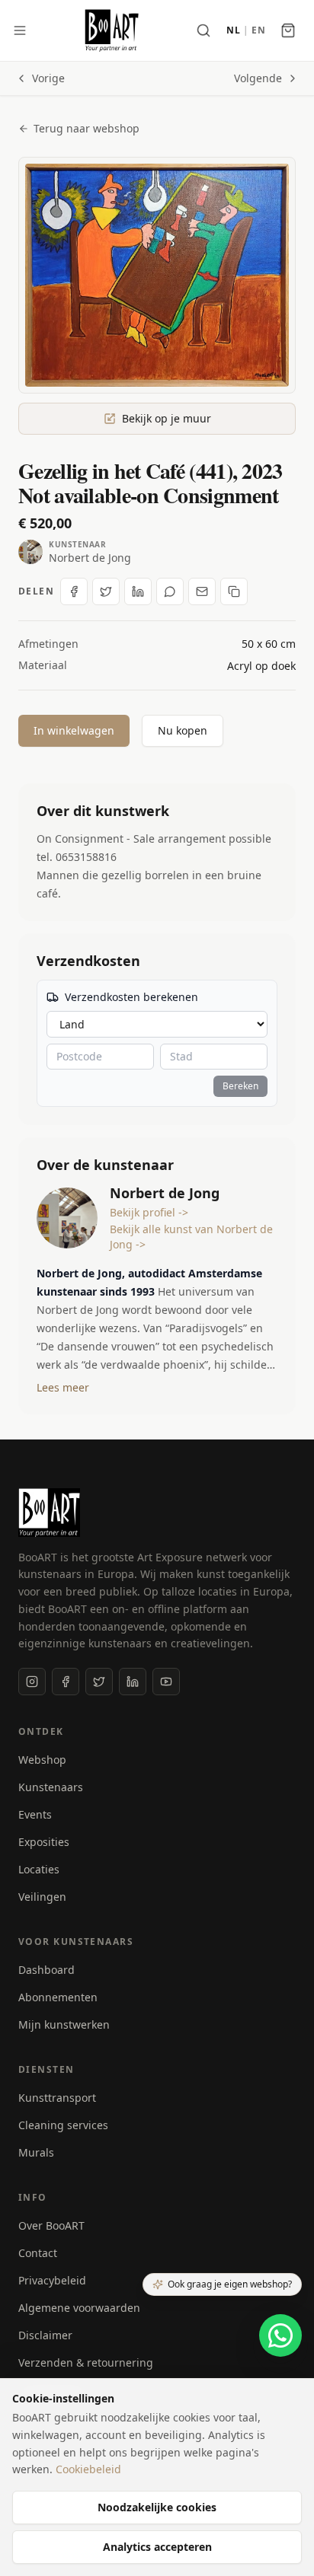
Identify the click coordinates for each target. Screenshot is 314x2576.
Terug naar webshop (87, 128)
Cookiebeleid (88, 2469)
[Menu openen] (20, 30)
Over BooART (51, 2225)
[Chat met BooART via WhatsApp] (280, 2335)
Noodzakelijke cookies (157, 2507)
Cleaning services (63, 2125)
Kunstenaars (51, 1787)
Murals (36, 2152)
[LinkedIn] (133, 1682)
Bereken (240, 1086)
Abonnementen (58, 1997)
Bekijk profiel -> (149, 1212)
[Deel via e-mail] (202, 591)
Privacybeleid (52, 2280)
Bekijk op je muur (167, 418)
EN (258, 30)
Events (35, 1814)
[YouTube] (166, 1682)
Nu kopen (183, 730)
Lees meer (63, 1387)
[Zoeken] (203, 30)
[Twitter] (99, 1682)
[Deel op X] (106, 591)
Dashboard (46, 1970)
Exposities (44, 1842)
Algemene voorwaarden (79, 2308)
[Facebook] (66, 1682)
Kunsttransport (57, 2098)
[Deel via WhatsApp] (170, 591)
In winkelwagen (74, 730)
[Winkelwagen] (288, 30)
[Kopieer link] (234, 591)
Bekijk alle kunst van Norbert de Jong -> (191, 1237)
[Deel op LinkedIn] (138, 591)
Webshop (42, 1760)
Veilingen (42, 1897)
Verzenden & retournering (86, 2362)
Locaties (39, 1869)
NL (233, 30)
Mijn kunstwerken (64, 2024)
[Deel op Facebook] (74, 591)
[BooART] (112, 30)
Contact (38, 2253)
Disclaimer (45, 2335)
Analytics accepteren (157, 2547)
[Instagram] (32, 1682)
